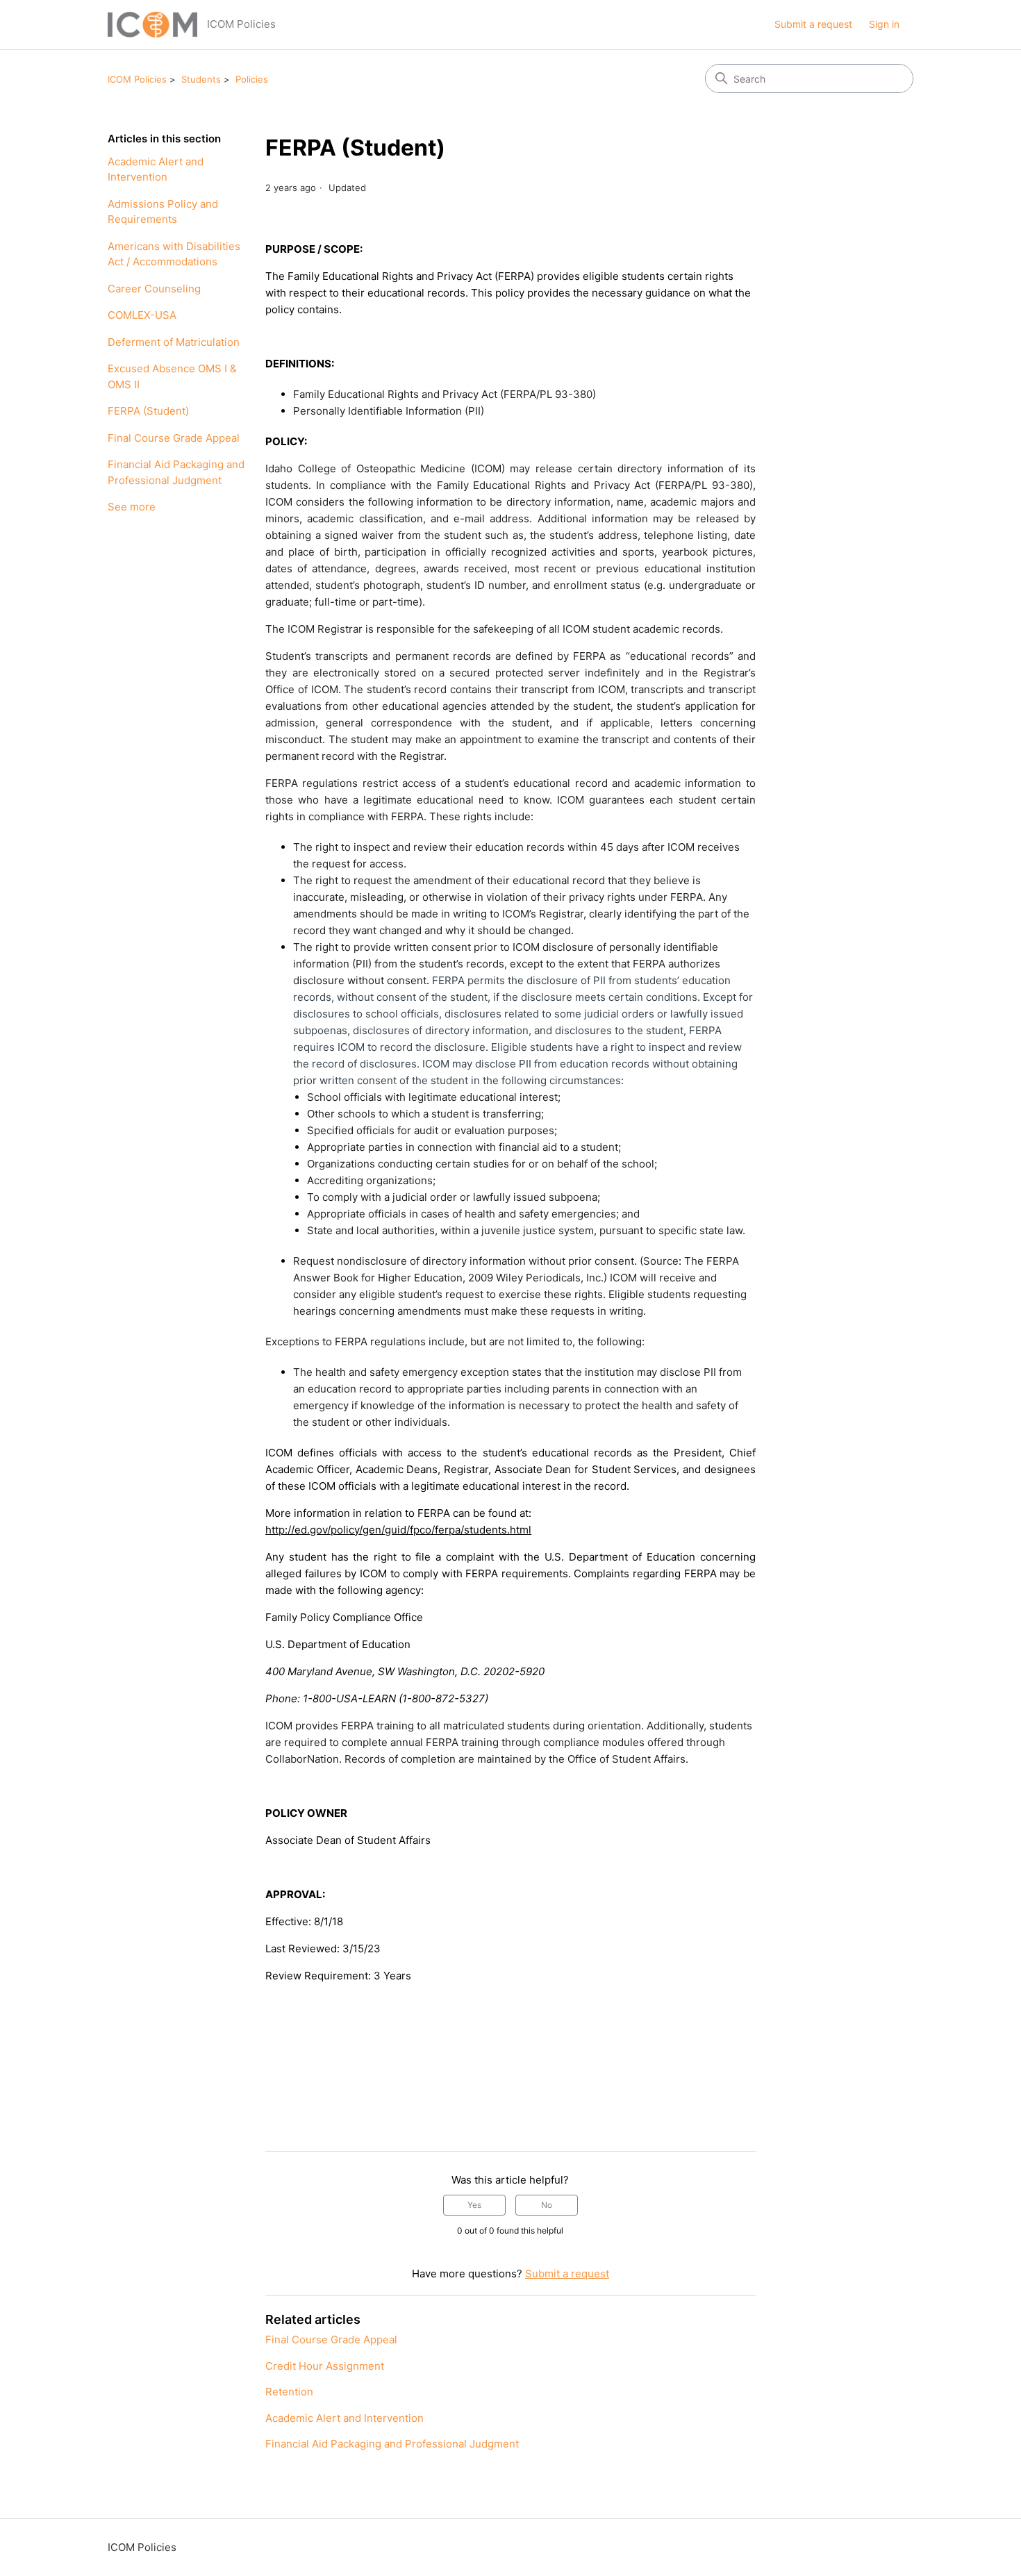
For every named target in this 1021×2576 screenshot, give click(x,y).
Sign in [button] (884, 24)
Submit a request (813, 24)
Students (201, 79)
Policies (252, 79)
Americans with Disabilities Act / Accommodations (174, 254)
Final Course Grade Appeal (174, 438)
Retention (289, 2392)
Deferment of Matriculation (174, 342)
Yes (474, 2205)
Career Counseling (154, 289)
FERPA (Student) (148, 411)
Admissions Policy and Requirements (163, 212)
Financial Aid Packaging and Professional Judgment (176, 472)
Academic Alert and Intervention (156, 169)
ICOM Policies (137, 79)
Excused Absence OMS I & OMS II (172, 376)
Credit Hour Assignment (325, 2366)
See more (132, 507)
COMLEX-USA (142, 315)
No (547, 2205)
